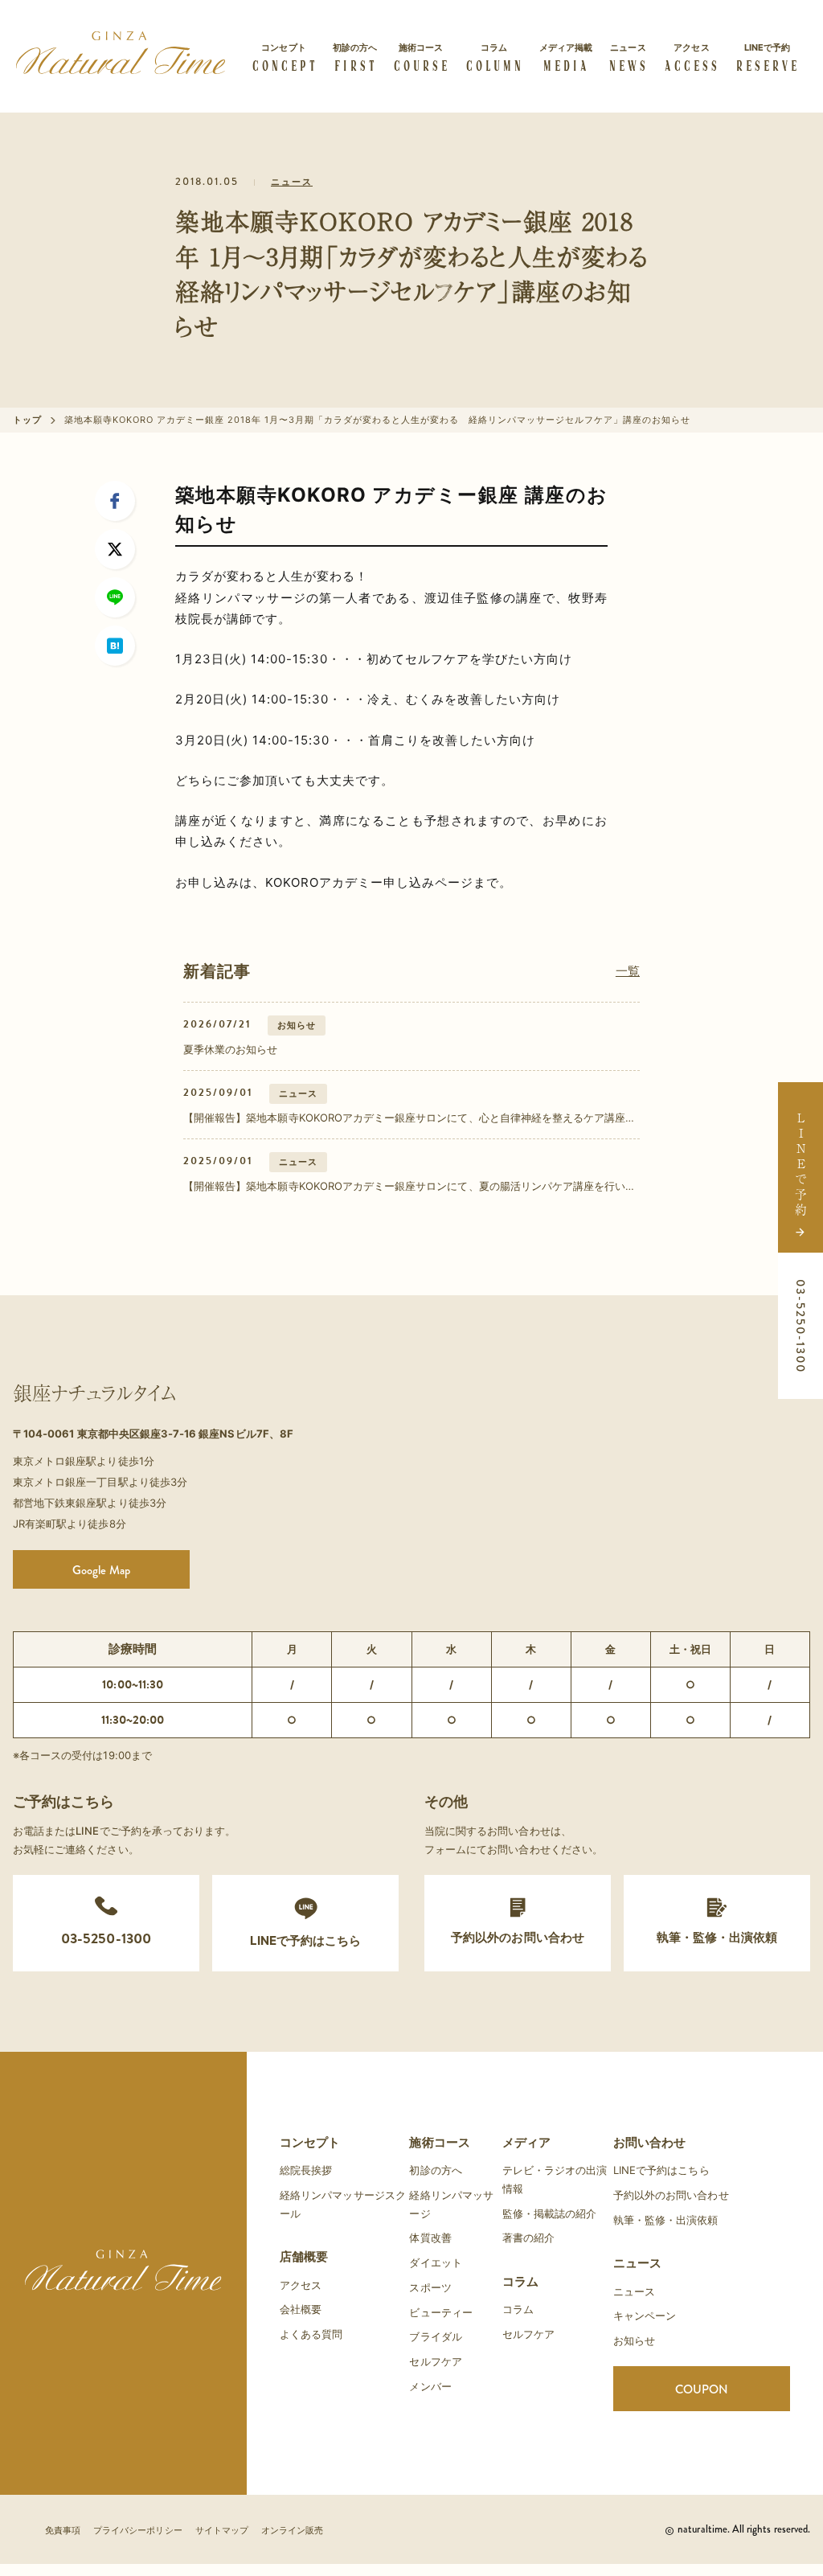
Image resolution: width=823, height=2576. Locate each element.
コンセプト (310, 2142)
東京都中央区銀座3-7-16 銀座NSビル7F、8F (185, 1434)
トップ (27, 420)
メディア (526, 2142)
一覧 (628, 971)
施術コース (439, 2142)
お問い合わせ (649, 2142)
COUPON (702, 2389)
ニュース (292, 182)
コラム (520, 2281)
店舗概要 (304, 2256)
